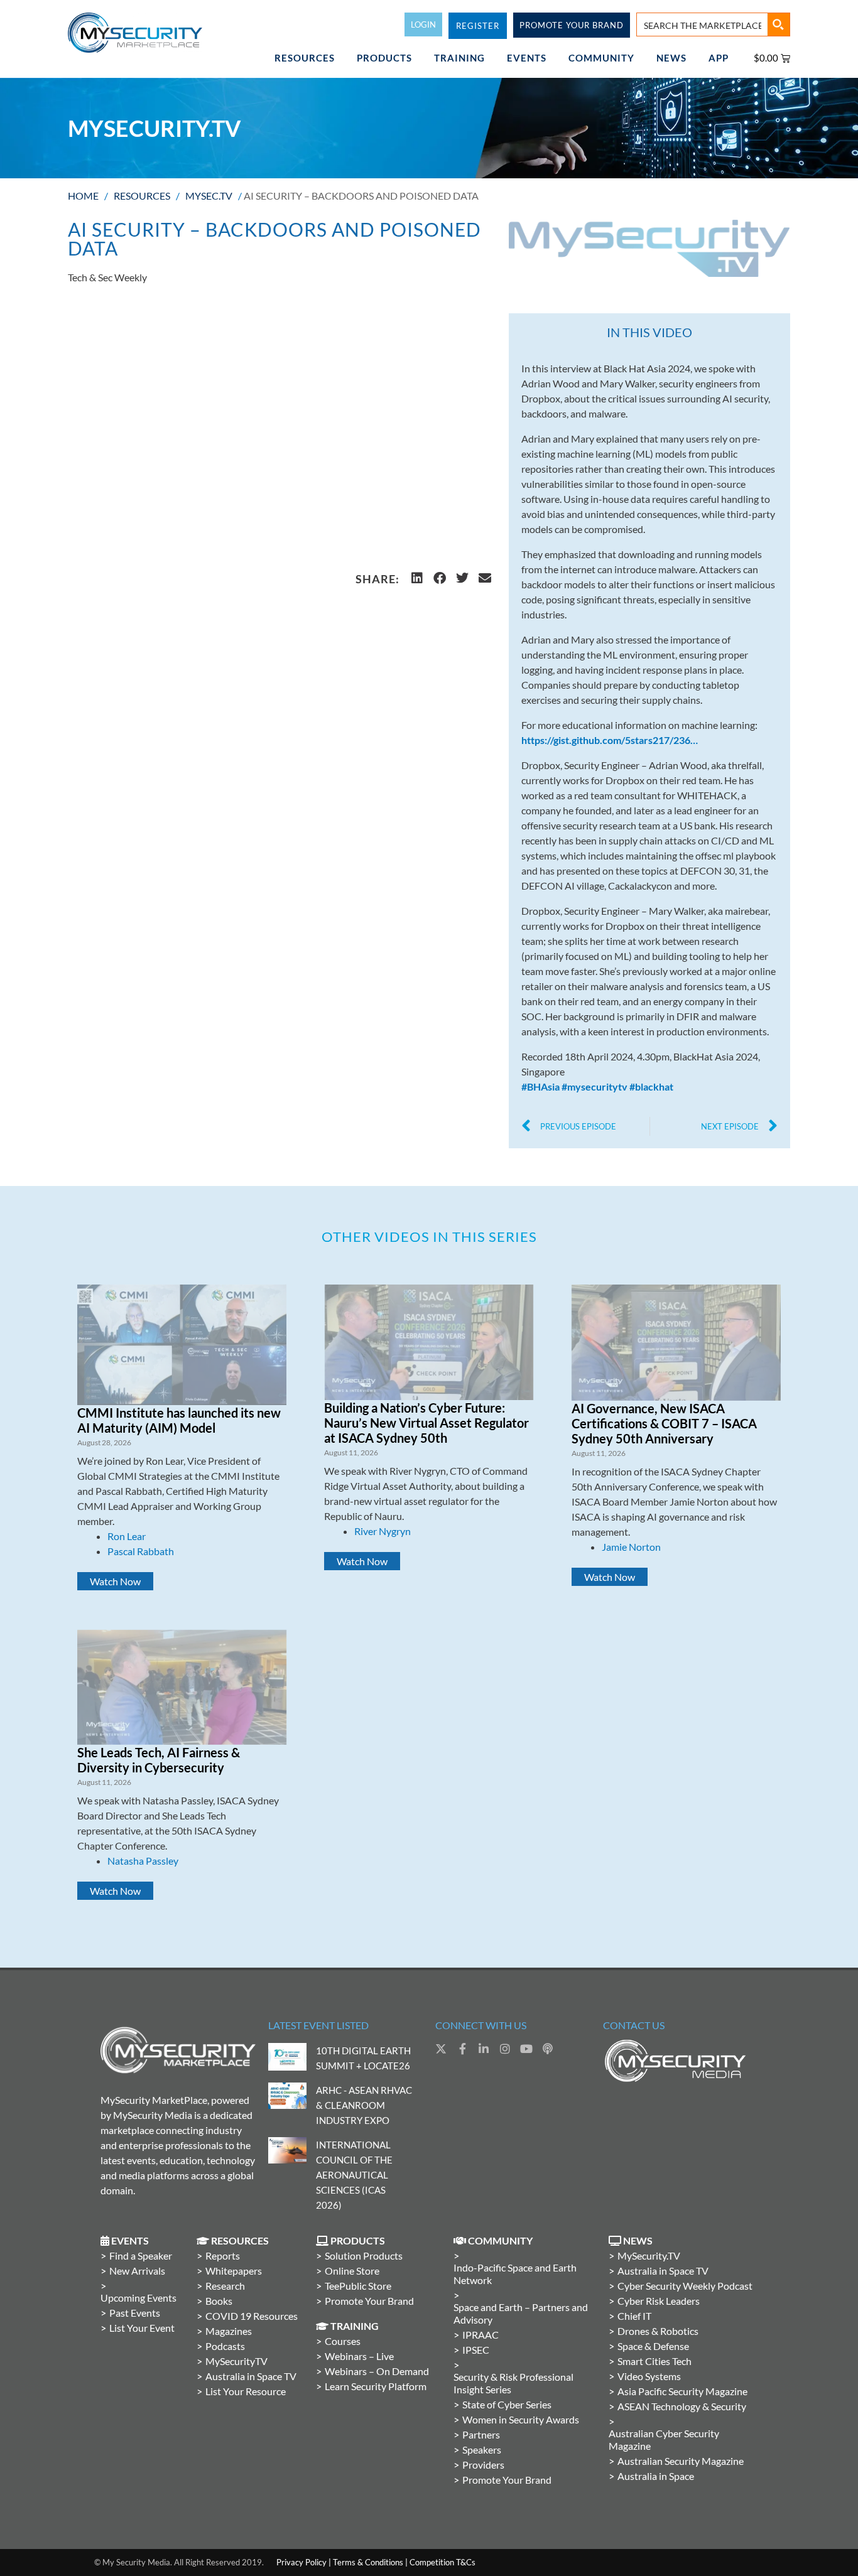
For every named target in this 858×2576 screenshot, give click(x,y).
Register (478, 26)
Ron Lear (127, 1536)
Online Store (352, 2271)
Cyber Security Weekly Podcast (685, 2286)
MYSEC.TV (209, 196)
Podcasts (225, 2346)
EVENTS (527, 58)
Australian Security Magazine (681, 2461)
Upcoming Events (138, 2298)
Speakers (482, 2449)
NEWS (671, 58)
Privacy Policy (301, 2562)
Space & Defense (653, 2346)
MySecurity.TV (649, 2255)
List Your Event (142, 2328)
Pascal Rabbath (141, 1551)
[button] (417, 578)
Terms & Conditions (368, 2562)
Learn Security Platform (376, 2386)
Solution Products (364, 2255)
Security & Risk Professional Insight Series (513, 2383)
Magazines (229, 2331)
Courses (343, 2341)
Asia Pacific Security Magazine (682, 2391)
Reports (223, 2255)
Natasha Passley (143, 1861)
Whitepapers (234, 2271)
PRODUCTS (384, 58)
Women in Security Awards (521, 2419)
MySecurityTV (236, 2361)
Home (83, 196)
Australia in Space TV (251, 2376)
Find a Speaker (141, 2255)
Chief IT (634, 2316)
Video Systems (649, 2376)
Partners (481, 2434)
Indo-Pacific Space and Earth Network (515, 2274)
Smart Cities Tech (654, 2361)
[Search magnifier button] (778, 24)
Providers (483, 2465)
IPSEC (476, 2350)
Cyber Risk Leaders (659, 2301)
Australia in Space (656, 2476)
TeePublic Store (358, 2286)
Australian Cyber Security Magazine (664, 2439)
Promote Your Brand (369, 2301)
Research (225, 2286)
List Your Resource (246, 2391)
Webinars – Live (359, 2356)
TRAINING (459, 58)
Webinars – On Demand (377, 2371)
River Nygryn (383, 1531)
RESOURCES (305, 58)
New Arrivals (137, 2271)
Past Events (135, 2313)
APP (719, 58)
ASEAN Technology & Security (682, 2406)
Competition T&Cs (443, 2562)
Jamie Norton (631, 1547)
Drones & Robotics (658, 2331)
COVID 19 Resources (252, 2316)
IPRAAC (481, 2335)
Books (219, 2301)
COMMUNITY (601, 58)
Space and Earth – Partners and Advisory (521, 2313)
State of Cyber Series (507, 2404)
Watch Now (115, 1581)
